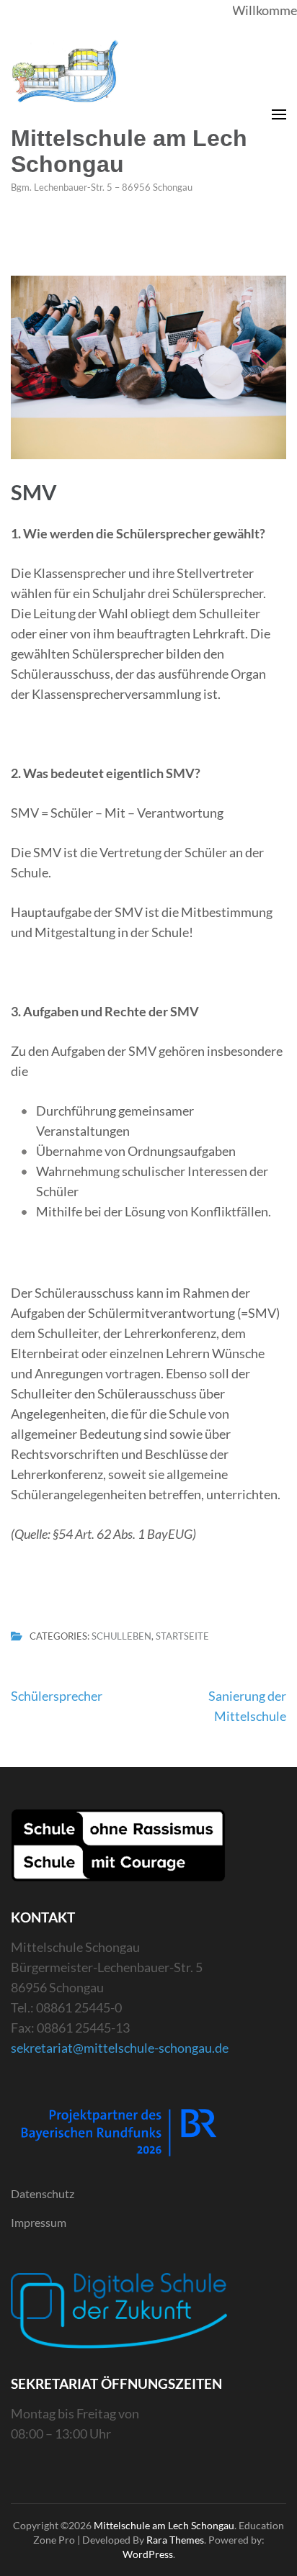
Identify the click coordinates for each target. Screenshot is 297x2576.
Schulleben (121, 1637)
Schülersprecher (57, 1696)
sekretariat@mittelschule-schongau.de (120, 2048)
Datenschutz (43, 2193)
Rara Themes (175, 2540)
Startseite (182, 1637)
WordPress (148, 2554)
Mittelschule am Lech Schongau (129, 151)
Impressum (39, 2222)
